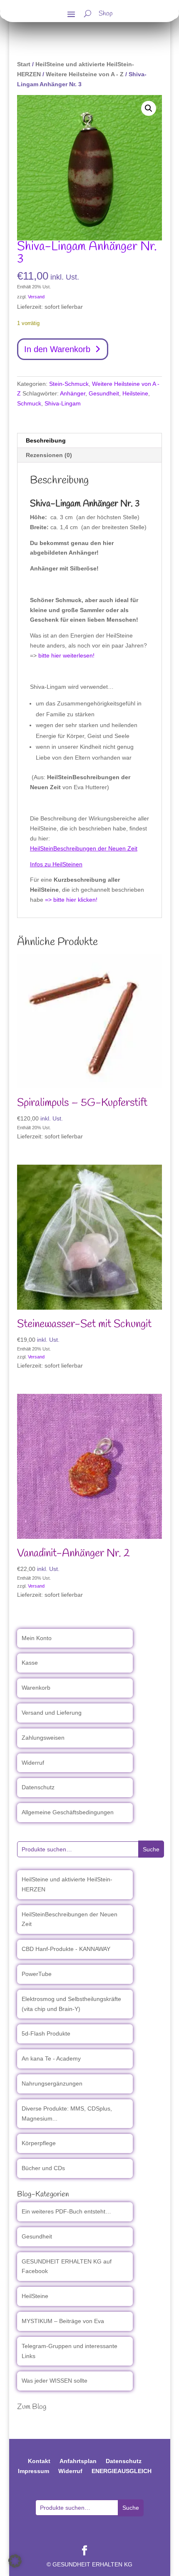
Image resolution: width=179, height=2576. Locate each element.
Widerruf (33, 1763)
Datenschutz (38, 1787)
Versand (36, 297)
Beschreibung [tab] (46, 440)
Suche (151, 1849)
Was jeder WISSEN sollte (55, 2381)
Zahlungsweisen (43, 1738)
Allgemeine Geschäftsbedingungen (68, 1812)
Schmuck (29, 403)
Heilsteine (135, 393)
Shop (106, 15)
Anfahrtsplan (78, 2461)
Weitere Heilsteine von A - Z (85, 74)
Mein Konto (37, 1638)
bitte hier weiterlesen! (66, 655)
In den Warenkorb (57, 349)
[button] (149, 108)
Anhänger (73, 393)
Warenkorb (36, 1688)
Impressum (34, 2471)
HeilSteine (35, 2296)
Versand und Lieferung (52, 1713)
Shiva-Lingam (63, 403)
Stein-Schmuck (69, 384)
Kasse (30, 1663)
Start (24, 64)
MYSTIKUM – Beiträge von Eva (63, 2321)
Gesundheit (104, 393)
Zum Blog (32, 2407)
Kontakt (39, 2461)
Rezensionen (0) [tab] (49, 455)
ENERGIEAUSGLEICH (122, 2471)
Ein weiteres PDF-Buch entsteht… (66, 2211)
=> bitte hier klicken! (71, 900)
